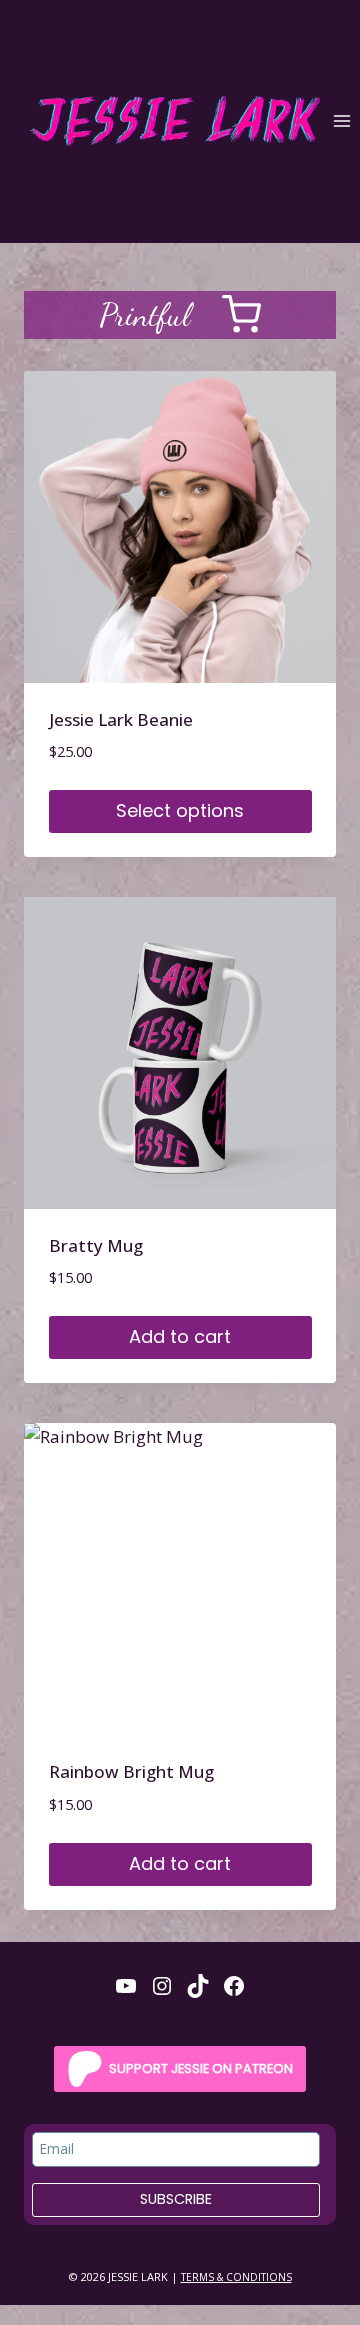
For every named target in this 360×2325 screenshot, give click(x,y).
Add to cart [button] (180, 1336)
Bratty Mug (96, 1245)
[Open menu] (341, 121)
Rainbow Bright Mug (131, 1771)
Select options (180, 810)
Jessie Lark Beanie (121, 719)
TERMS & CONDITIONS (236, 2277)
